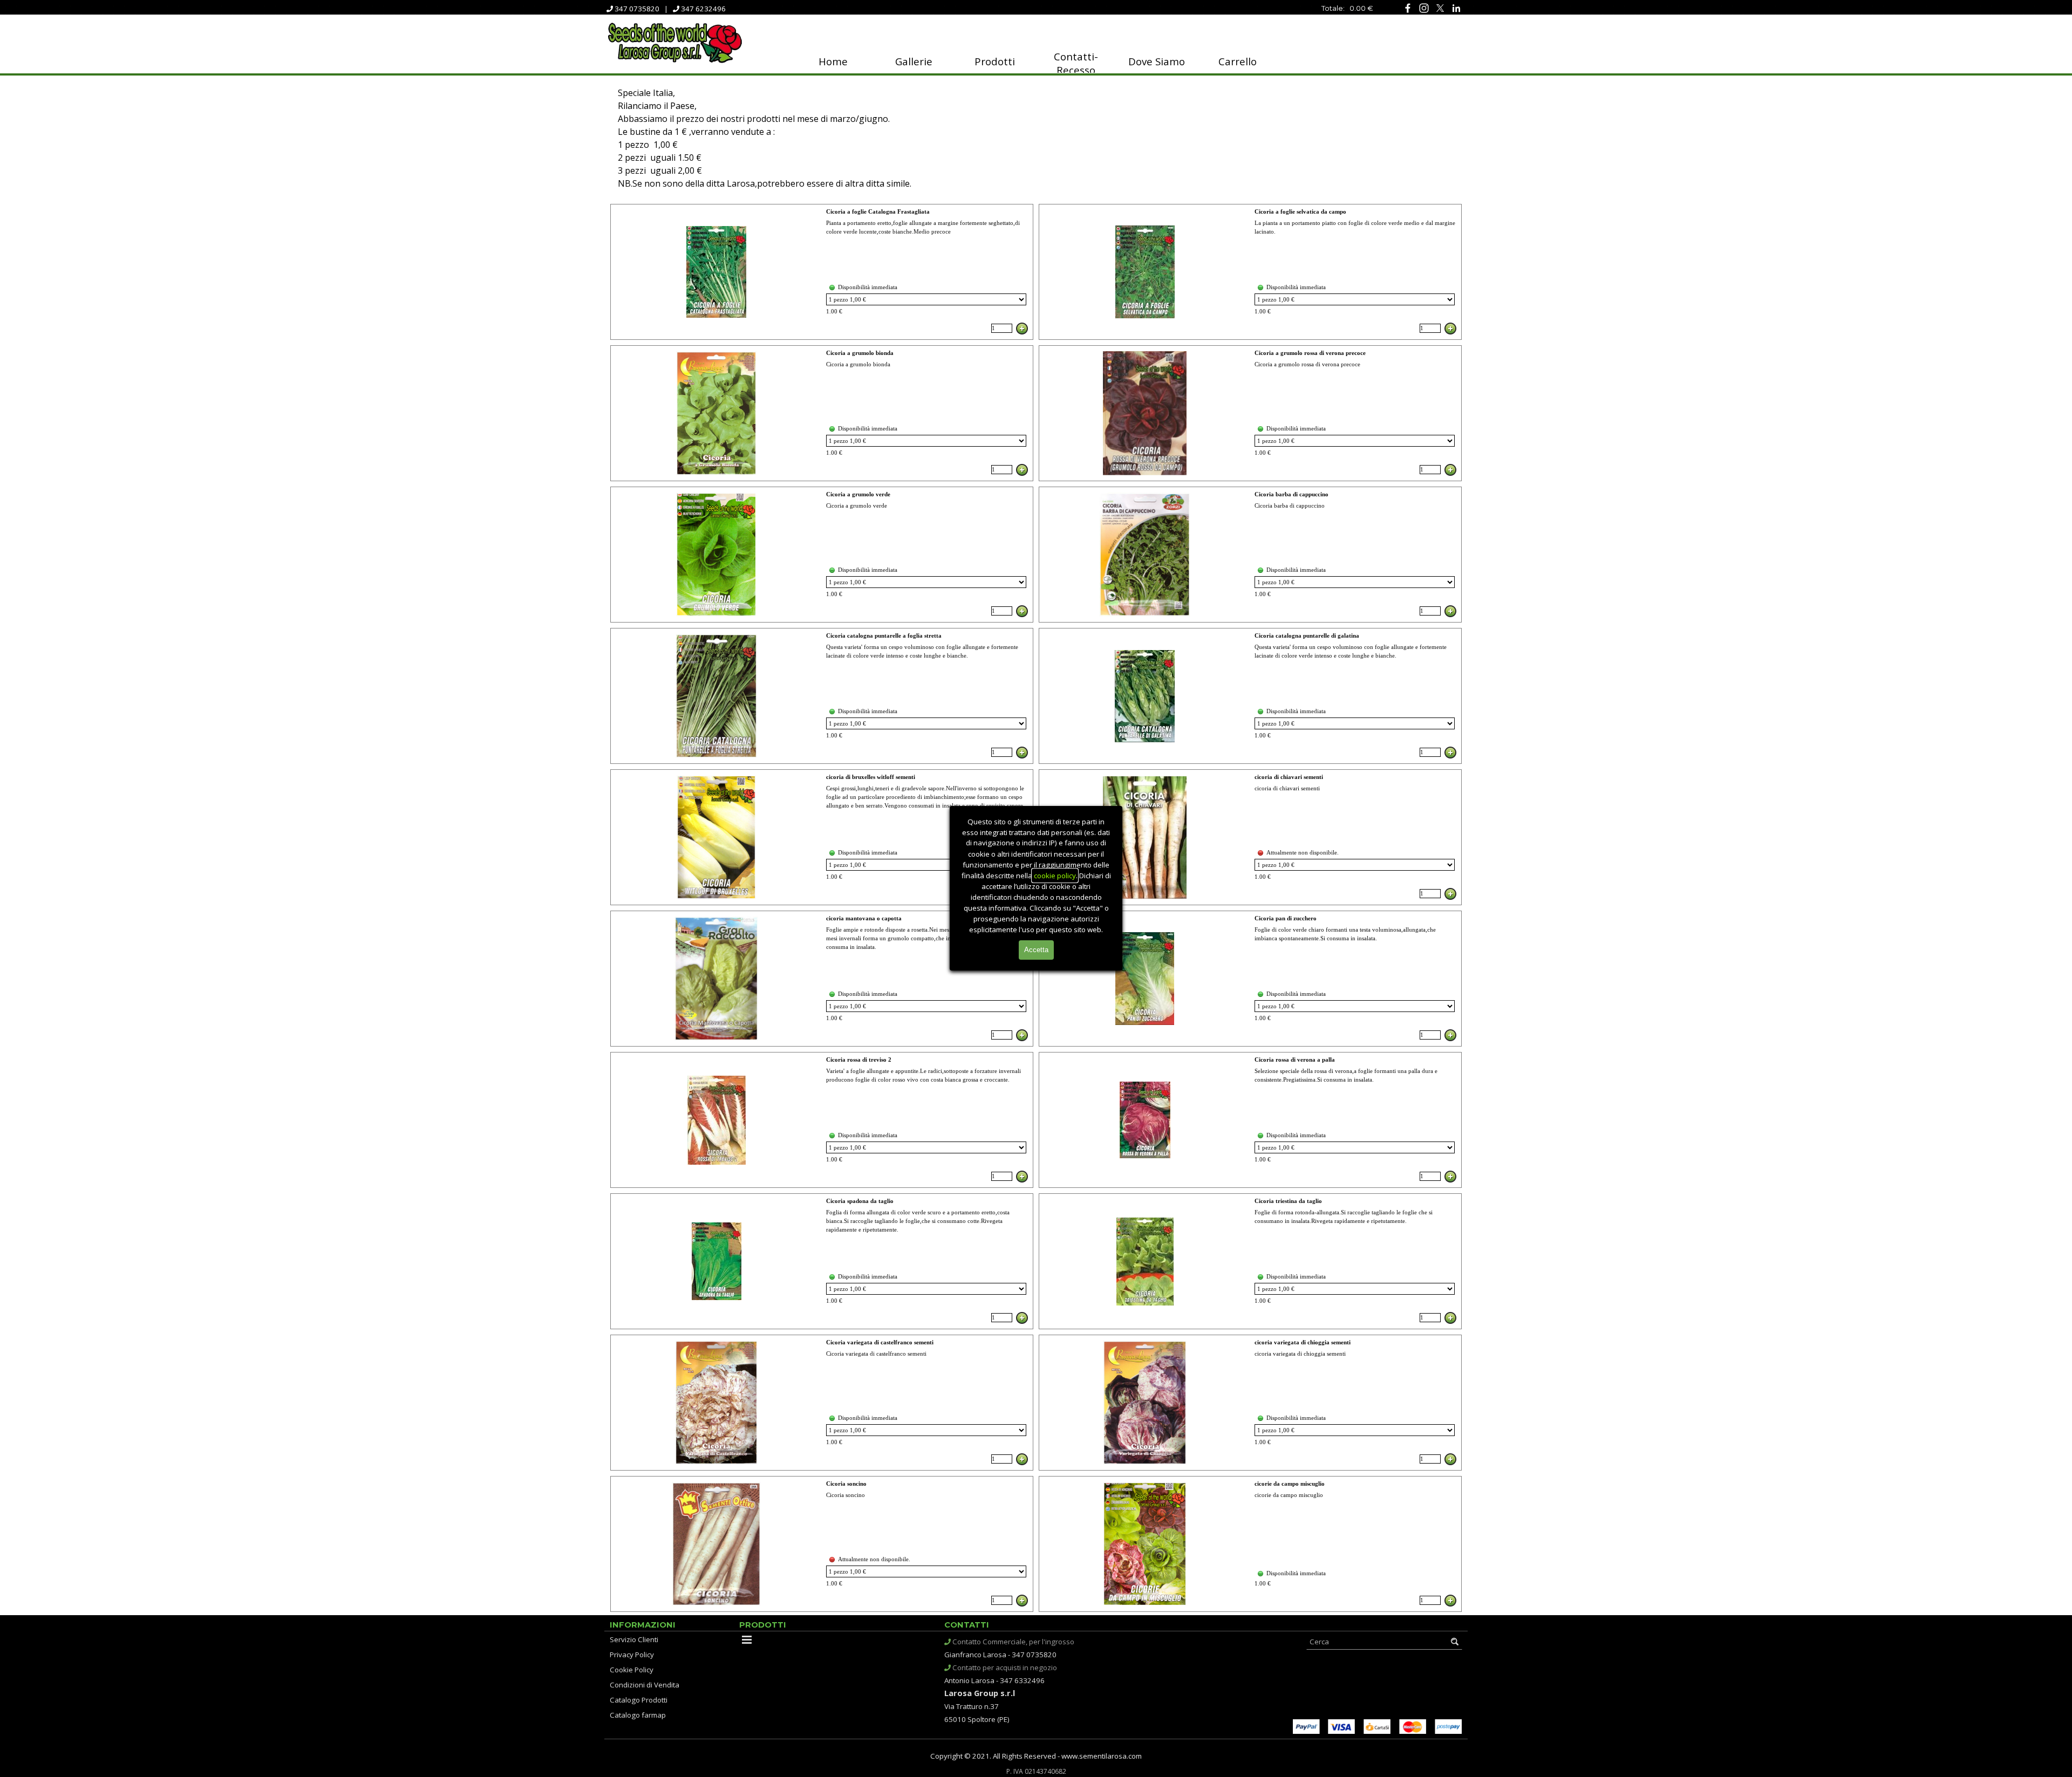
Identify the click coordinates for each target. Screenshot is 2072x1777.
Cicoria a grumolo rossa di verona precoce (1310, 353)
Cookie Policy (632, 1670)
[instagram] (1424, 8)
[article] (822, 272)
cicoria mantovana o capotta (864, 918)
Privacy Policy (632, 1655)
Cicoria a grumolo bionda (860, 353)
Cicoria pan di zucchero (1286, 918)
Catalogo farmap (638, 1715)
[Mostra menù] (747, 1639)
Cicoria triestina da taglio (1288, 1201)
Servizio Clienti (634, 1639)
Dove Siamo (1157, 61)
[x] (1440, 8)
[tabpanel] (1311, 8)
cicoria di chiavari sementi (1289, 777)
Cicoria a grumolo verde (858, 494)
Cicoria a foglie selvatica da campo (1300, 212)
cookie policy (1055, 876)
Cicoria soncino (846, 1484)
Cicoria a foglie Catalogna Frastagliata (878, 212)
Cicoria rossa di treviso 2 (859, 1060)
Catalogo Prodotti (639, 1700)
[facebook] (1408, 8)
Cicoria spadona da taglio (860, 1201)
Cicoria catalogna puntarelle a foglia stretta (884, 636)
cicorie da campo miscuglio (1290, 1484)
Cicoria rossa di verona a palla (1295, 1060)
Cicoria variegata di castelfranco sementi (880, 1342)
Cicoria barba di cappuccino (1291, 494)
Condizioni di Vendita (645, 1685)
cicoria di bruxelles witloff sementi (871, 777)
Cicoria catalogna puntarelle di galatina (1307, 636)
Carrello (1238, 61)
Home (833, 61)
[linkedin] (1456, 8)
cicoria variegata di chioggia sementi (1303, 1342)
